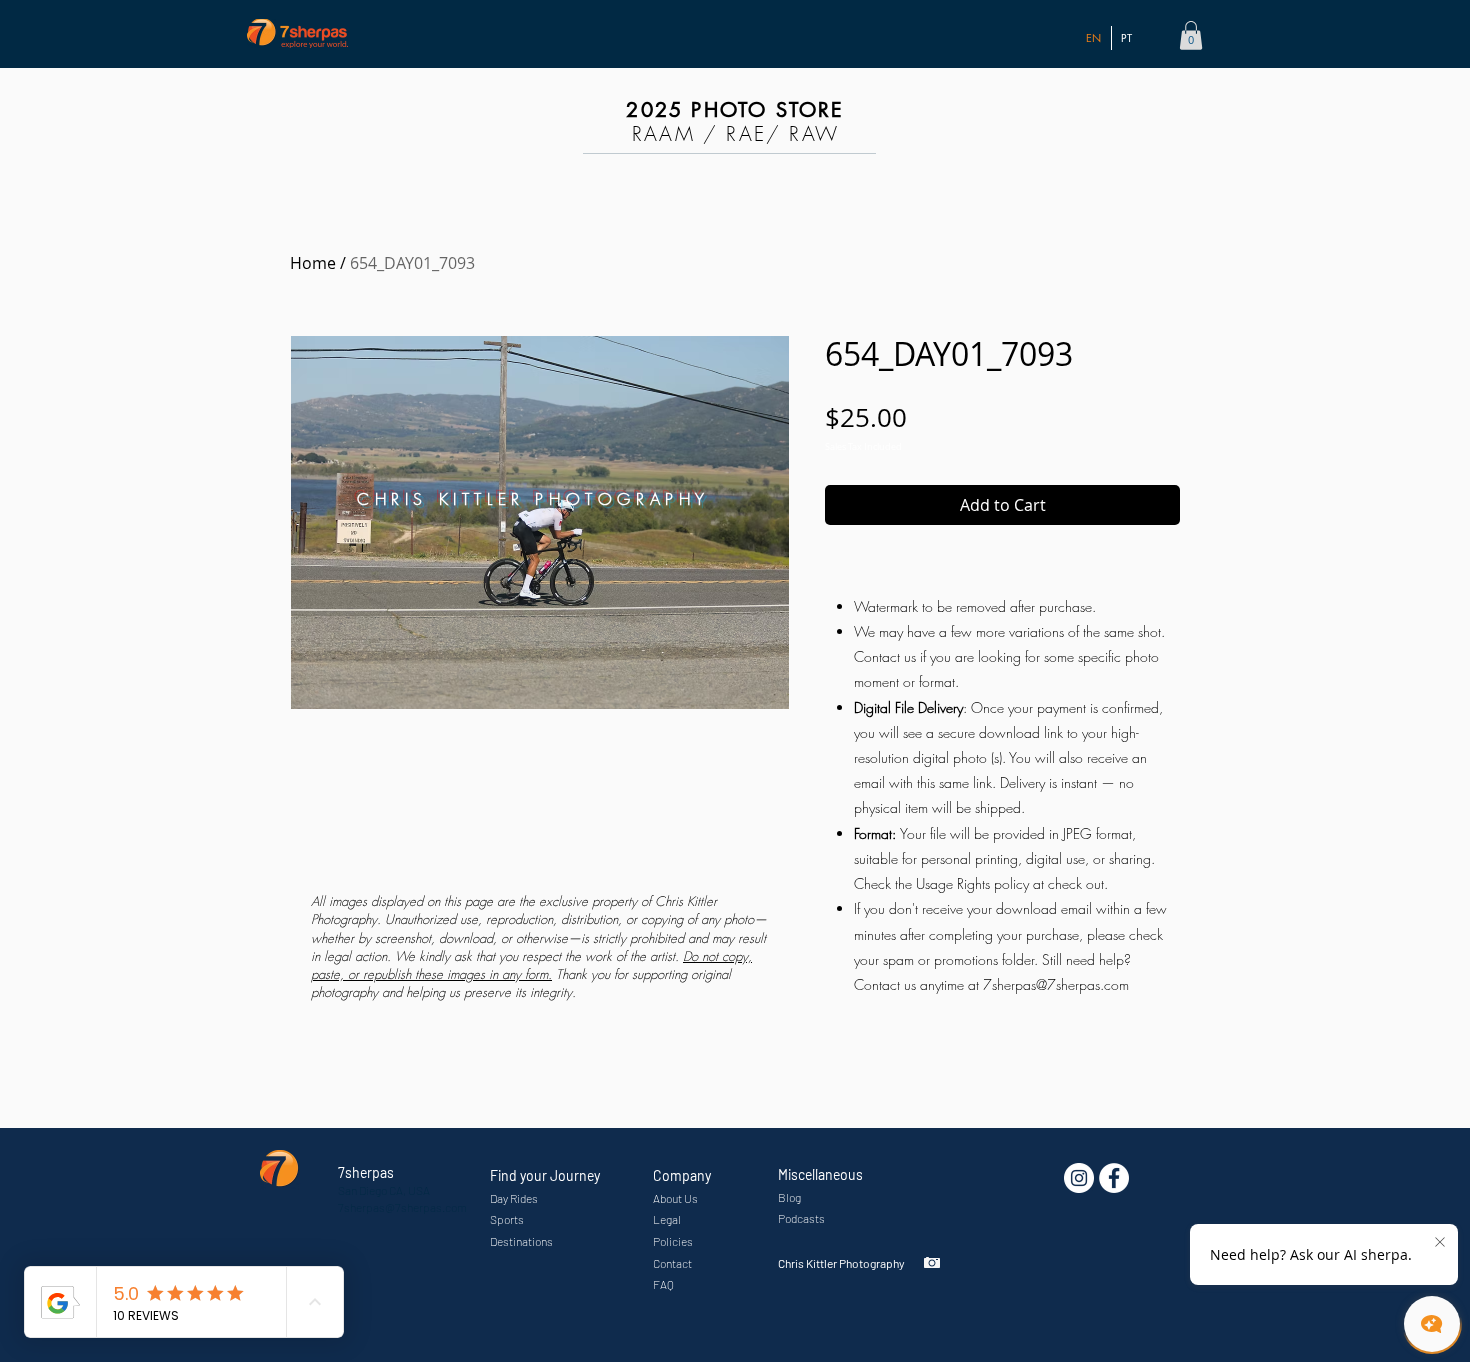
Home (313, 263)
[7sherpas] (1114, 1178)
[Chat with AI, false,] (1432, 1324)
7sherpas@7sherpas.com (1056, 984)
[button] (1191, 35)
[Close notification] (1440, 1243)
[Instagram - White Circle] (1079, 1178)
